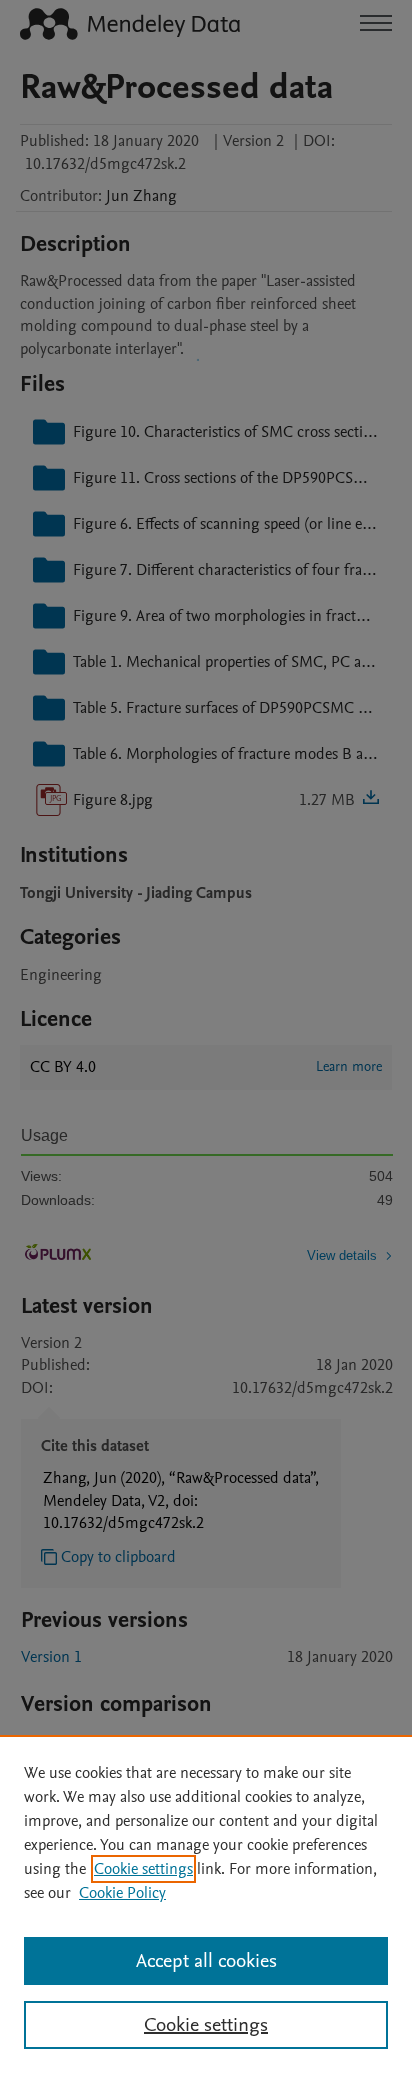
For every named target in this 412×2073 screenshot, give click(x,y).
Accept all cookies (206, 1961)
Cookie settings (143, 1869)
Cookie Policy (122, 1893)
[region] (206, 1904)
